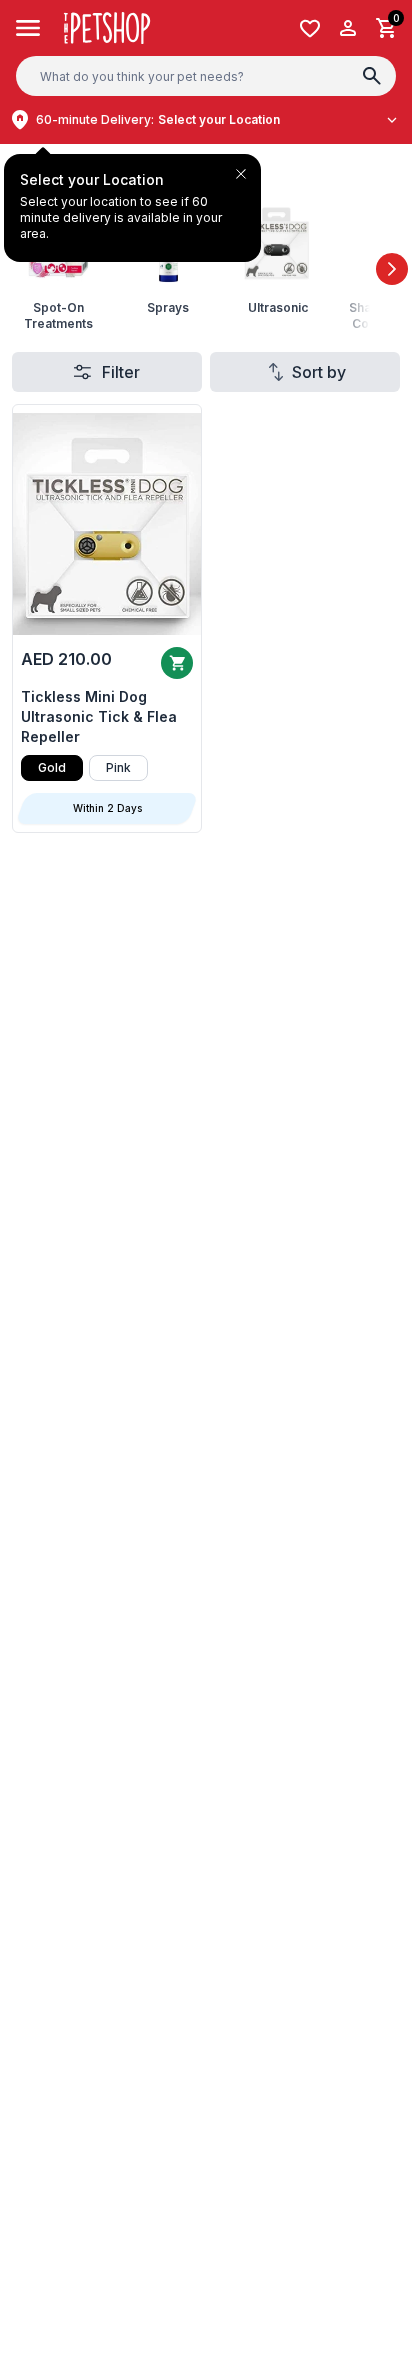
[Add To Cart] (177, 663)
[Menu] (28, 28)
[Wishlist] (310, 28)
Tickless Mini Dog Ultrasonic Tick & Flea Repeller (99, 716)
